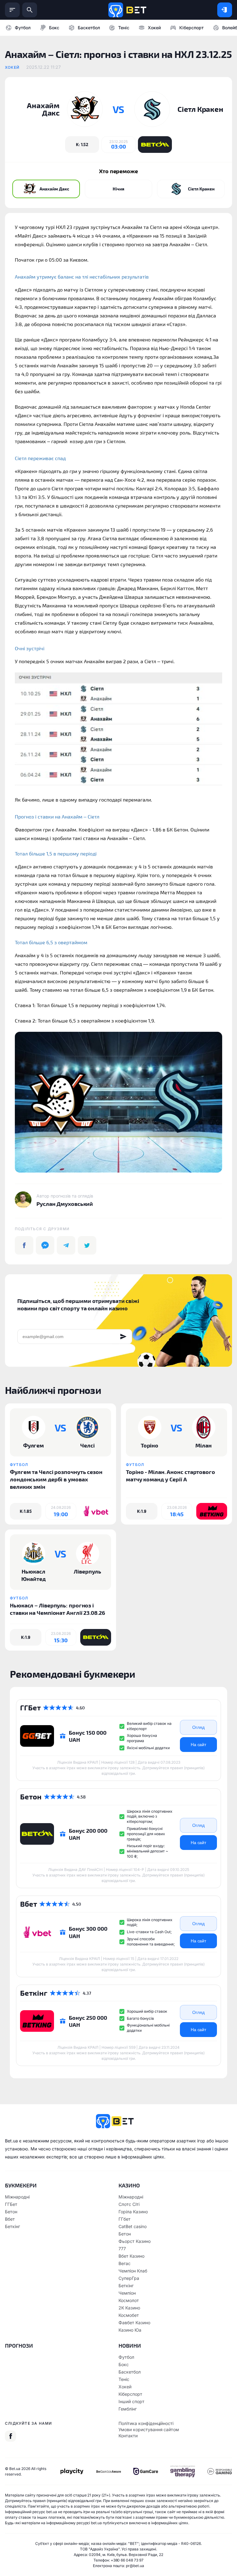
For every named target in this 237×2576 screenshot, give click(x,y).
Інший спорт (131, 2401)
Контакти (128, 2436)
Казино (129, 2185)
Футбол (23, 28)
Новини (130, 2345)
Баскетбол (89, 28)
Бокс (54, 28)
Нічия (118, 189)
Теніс (124, 28)
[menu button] (12, 10)
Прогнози (19, 2345)
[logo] (127, 10)
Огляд (198, 1727)
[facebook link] (10, 2436)
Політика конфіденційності (146, 2423)
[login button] (225, 10)
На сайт (199, 1745)
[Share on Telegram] (66, 1245)
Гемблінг (128, 2409)
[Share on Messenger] (45, 1245)
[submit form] (123, 1337)
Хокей (154, 28)
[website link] (155, 145)
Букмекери (21, 2185)
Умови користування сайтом (149, 2429)
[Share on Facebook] (24, 1245)
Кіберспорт (191, 28)
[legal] (72, 2471)
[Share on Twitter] (87, 1245)
